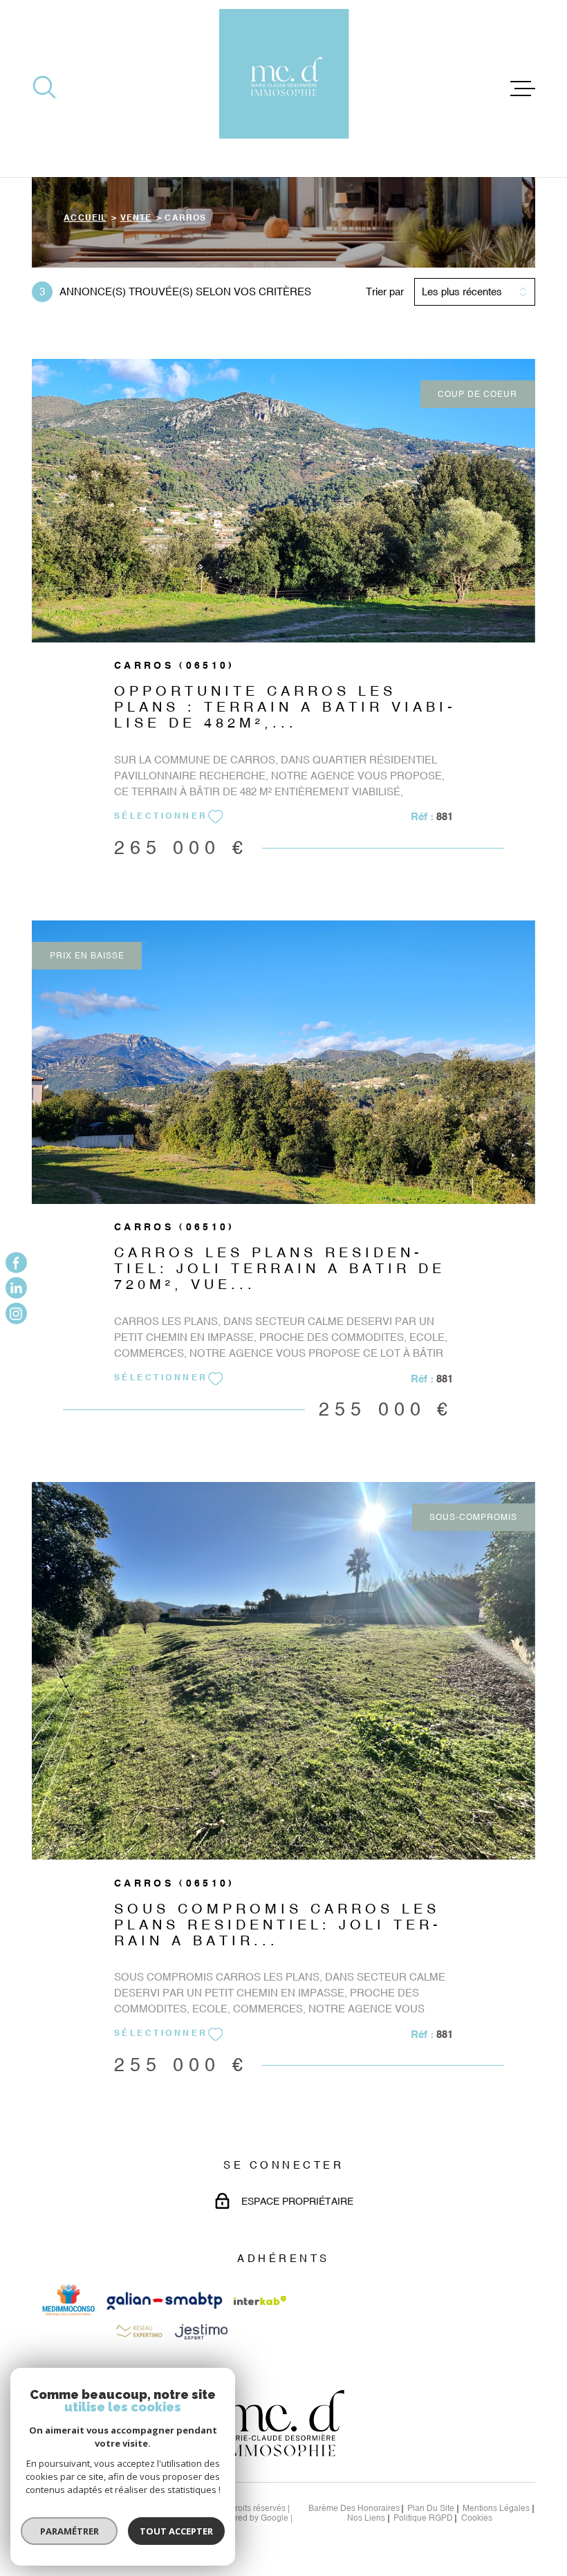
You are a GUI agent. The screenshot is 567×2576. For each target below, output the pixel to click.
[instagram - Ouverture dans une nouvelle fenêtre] (16, 1314)
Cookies (477, 2519)
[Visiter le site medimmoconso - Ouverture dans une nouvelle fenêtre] (68, 2300)
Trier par (385, 291)
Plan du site (431, 2508)
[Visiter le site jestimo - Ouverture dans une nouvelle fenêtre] (201, 2332)
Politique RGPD (423, 2518)
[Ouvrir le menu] (523, 89)
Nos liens (366, 2518)
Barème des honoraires (354, 2508)
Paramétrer (69, 2531)
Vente (136, 219)
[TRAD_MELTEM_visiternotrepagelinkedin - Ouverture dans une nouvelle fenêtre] (16, 1288)
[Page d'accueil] (284, 89)
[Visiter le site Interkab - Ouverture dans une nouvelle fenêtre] (260, 2300)
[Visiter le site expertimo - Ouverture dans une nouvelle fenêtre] (138, 2332)
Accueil (85, 219)
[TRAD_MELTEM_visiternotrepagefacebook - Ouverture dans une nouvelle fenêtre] (16, 1262)
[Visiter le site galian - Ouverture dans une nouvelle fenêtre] (165, 2301)
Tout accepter (176, 2531)
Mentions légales (496, 2508)
